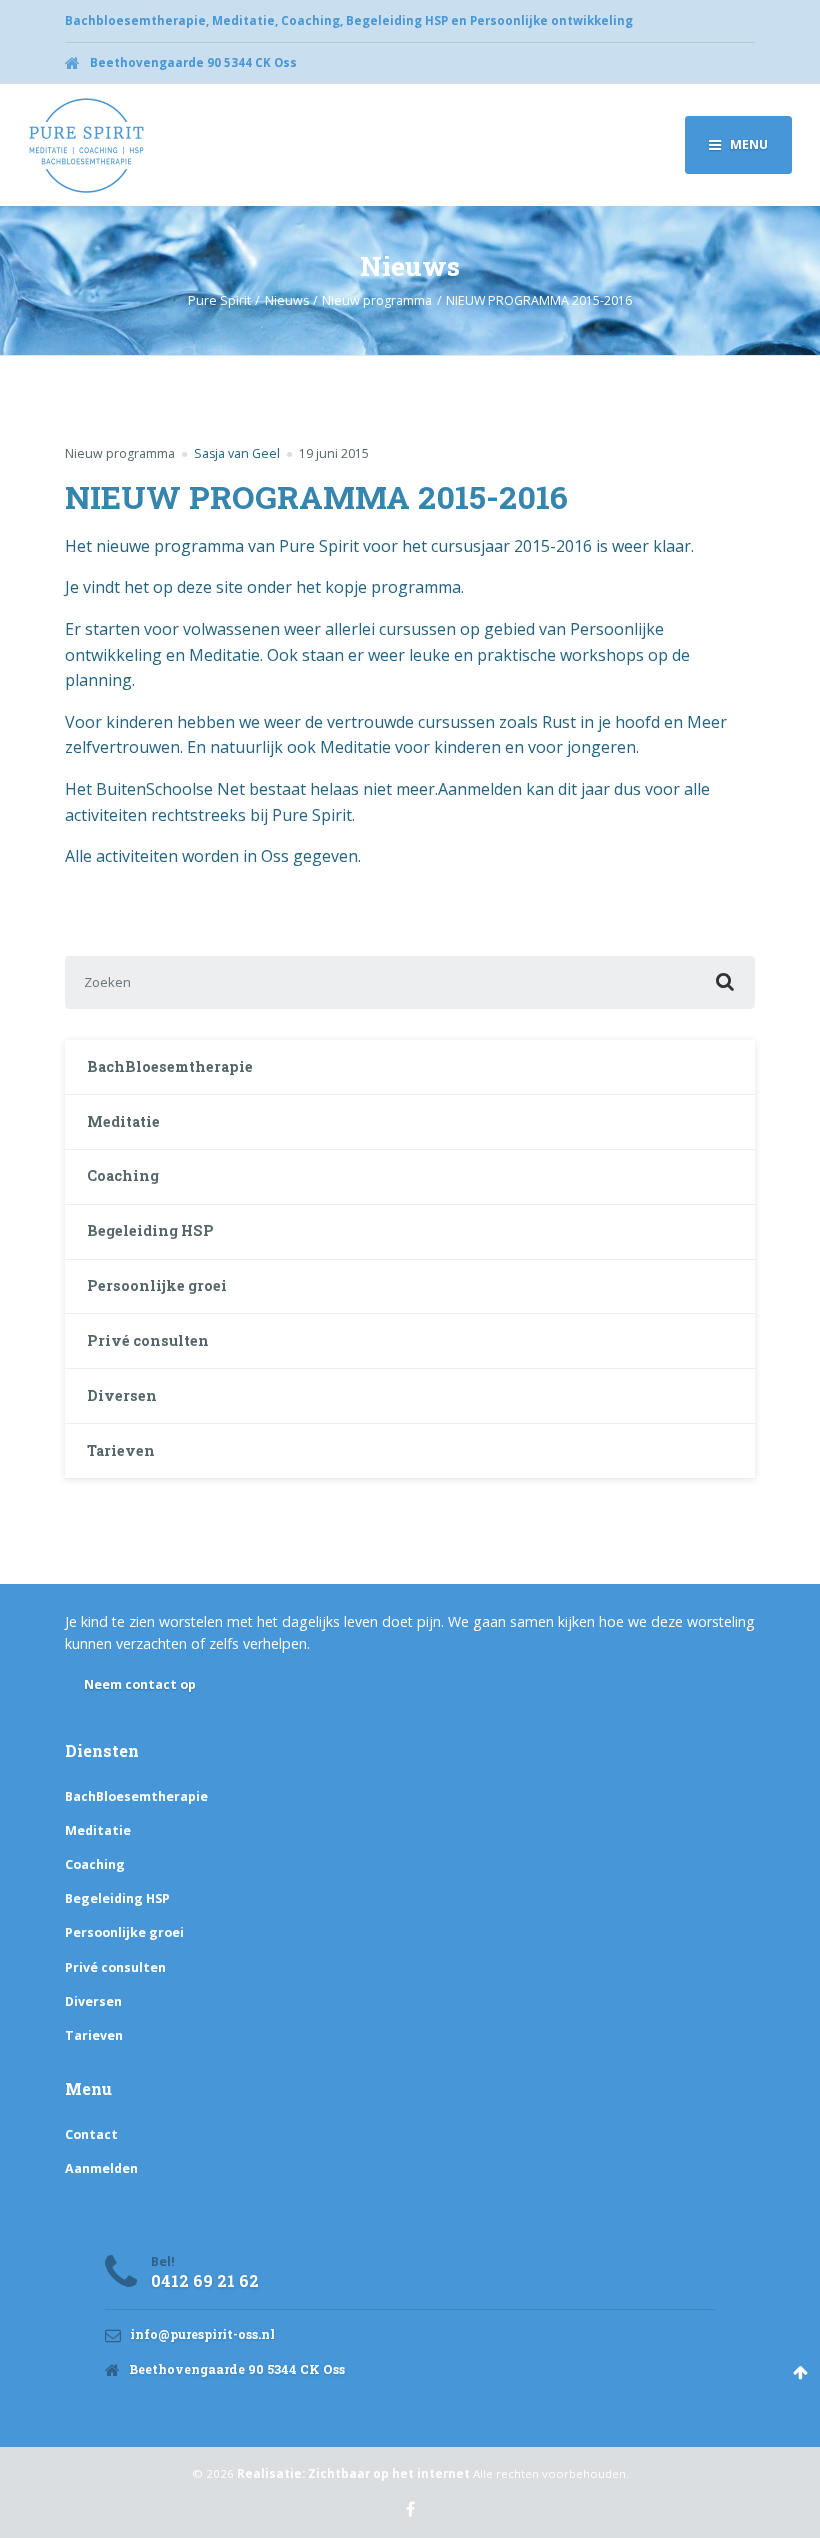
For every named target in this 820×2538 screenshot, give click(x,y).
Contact (91, 2134)
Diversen (122, 1395)
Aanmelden (101, 2168)
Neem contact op (140, 1684)
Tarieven (121, 1450)
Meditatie (123, 1121)
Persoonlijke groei (157, 1285)
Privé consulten (148, 1340)
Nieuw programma (120, 453)
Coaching (123, 1175)
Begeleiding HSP (150, 1230)
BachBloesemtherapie (170, 1066)
